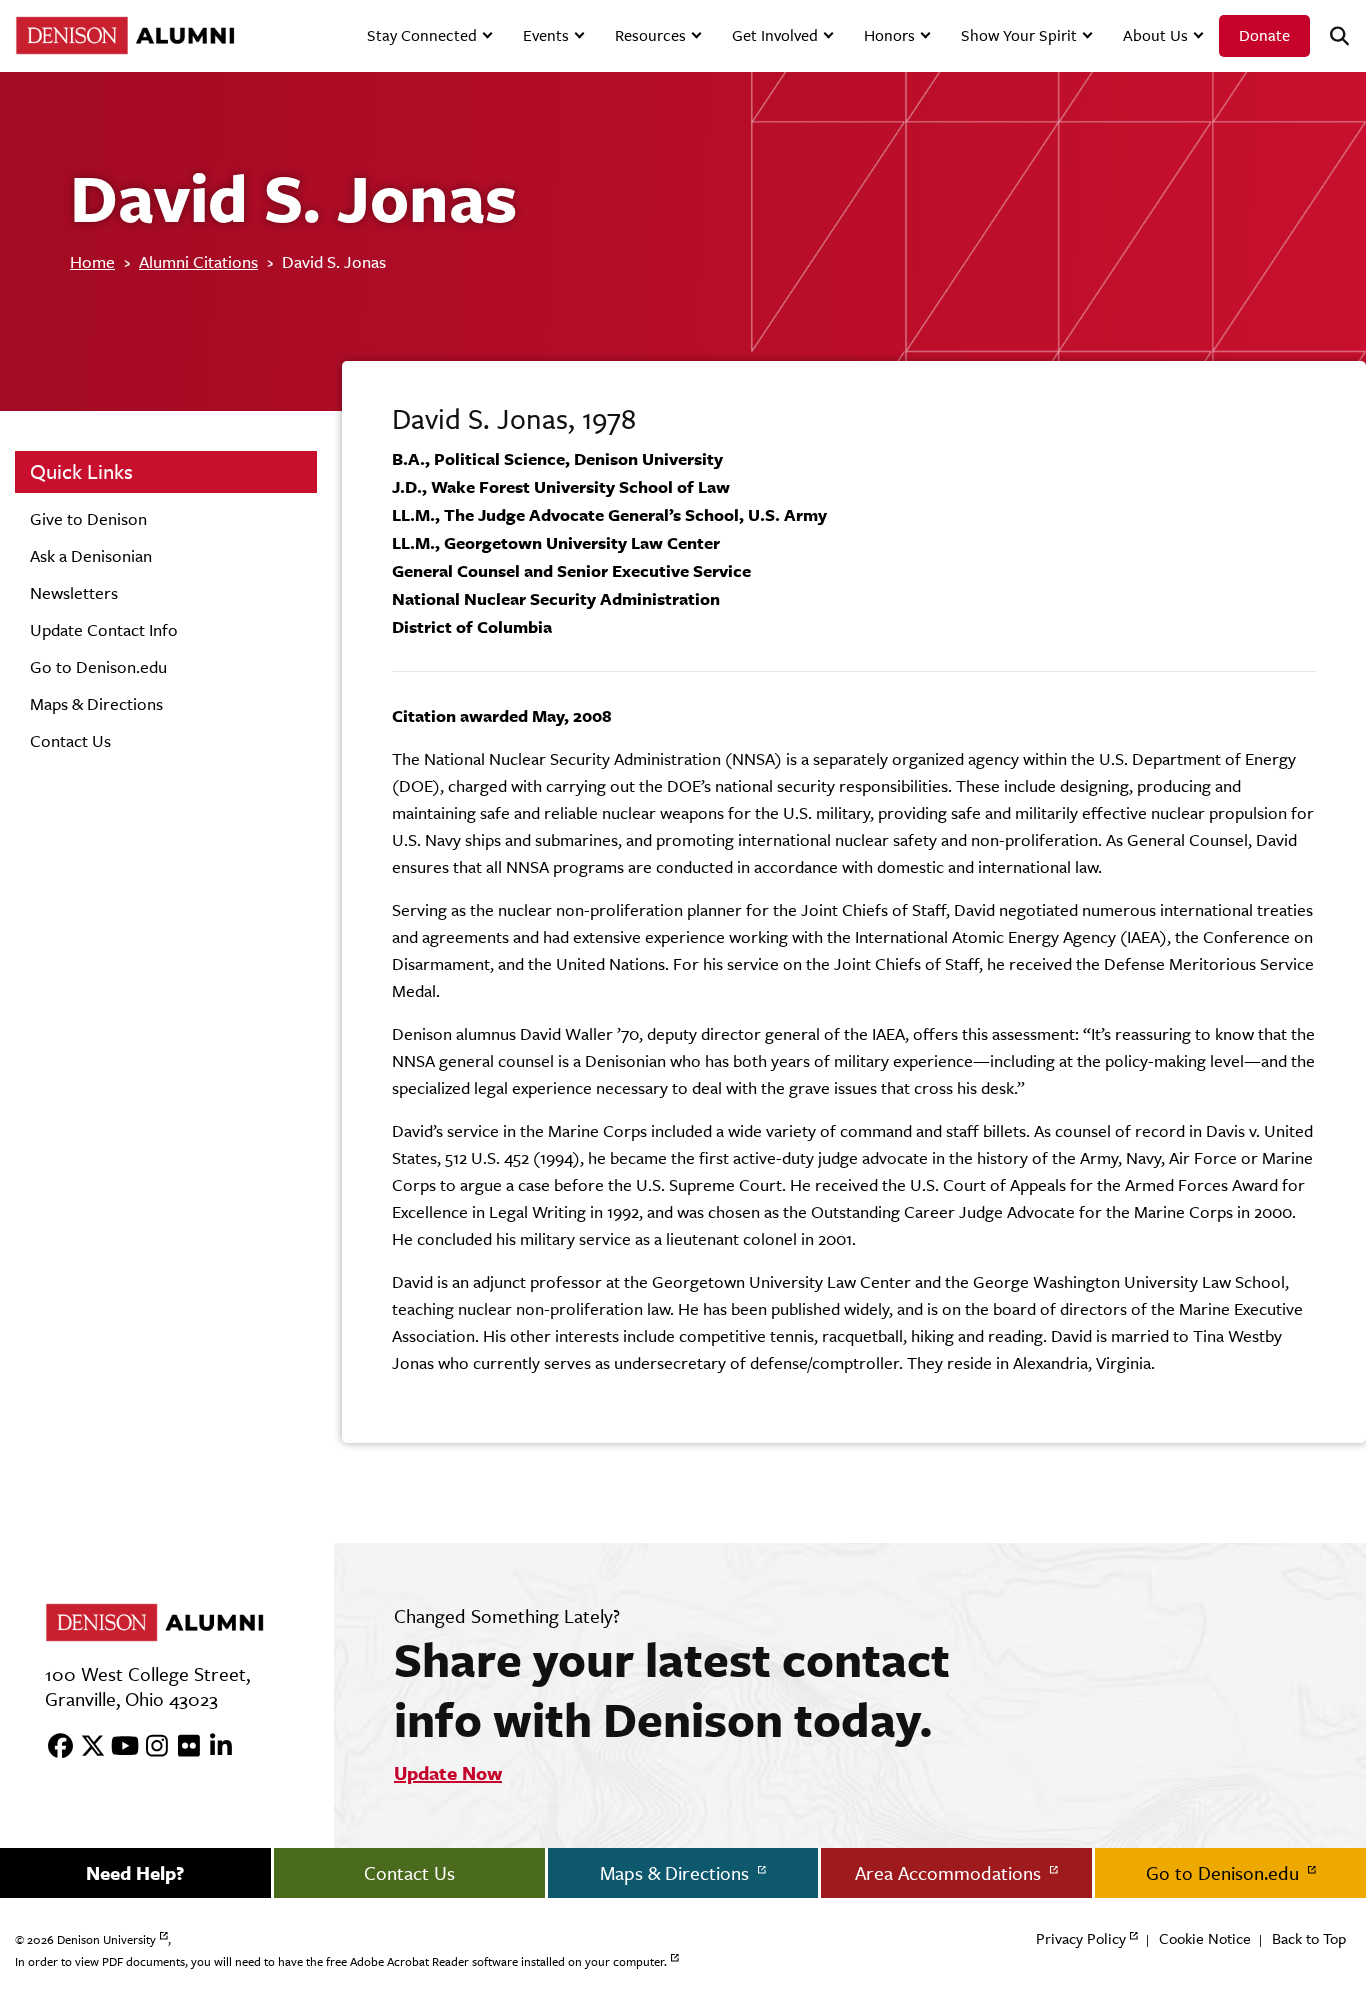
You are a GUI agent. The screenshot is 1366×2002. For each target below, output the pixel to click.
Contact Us (70, 741)
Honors (889, 35)
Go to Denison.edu (98, 667)
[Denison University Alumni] (122, 35)
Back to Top (1309, 1938)
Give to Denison (88, 519)
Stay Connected (422, 35)
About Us (1155, 35)
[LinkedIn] (214, 1747)
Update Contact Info (104, 630)
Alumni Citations (198, 262)
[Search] (1331, 36)
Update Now (448, 1773)
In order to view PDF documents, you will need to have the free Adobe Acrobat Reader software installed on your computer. (341, 1962)
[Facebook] (54, 1747)
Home (92, 262)
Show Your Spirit (1019, 35)
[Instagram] (150, 1747)
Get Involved (775, 35)
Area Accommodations (950, 1873)
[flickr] (182, 1747)
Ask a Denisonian (91, 556)
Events (546, 35)
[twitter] (86, 1747)
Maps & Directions (96, 704)
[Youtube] (118, 1747)
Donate (1264, 35)
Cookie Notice (1205, 1938)
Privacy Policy (1081, 1938)
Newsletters (74, 593)
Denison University (106, 1940)
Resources (650, 35)
